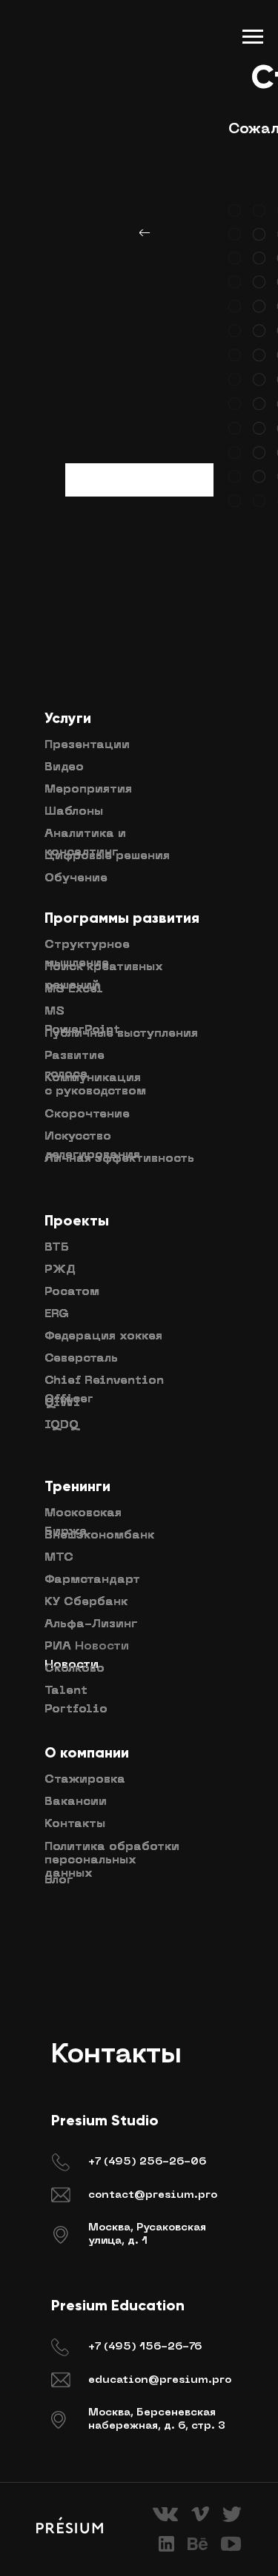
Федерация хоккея (103, 1336)
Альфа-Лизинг (91, 1624)
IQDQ (62, 1425)
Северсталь (81, 1359)
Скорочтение (87, 1114)
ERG (57, 1314)
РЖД (60, 1270)
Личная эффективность (119, 1159)
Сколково (75, 1669)
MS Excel (74, 989)
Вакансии (76, 1802)
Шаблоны (74, 812)
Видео (64, 767)
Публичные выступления (121, 1034)
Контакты (75, 1824)
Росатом (72, 1292)
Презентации (87, 745)
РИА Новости (87, 1647)
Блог (59, 1880)
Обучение (76, 878)
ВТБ (57, 1248)
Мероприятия (88, 790)
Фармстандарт (92, 1580)
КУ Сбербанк (86, 1602)
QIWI (62, 1403)
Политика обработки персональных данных (112, 1860)
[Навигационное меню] (253, 37)
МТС (59, 1558)
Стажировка (85, 1780)
